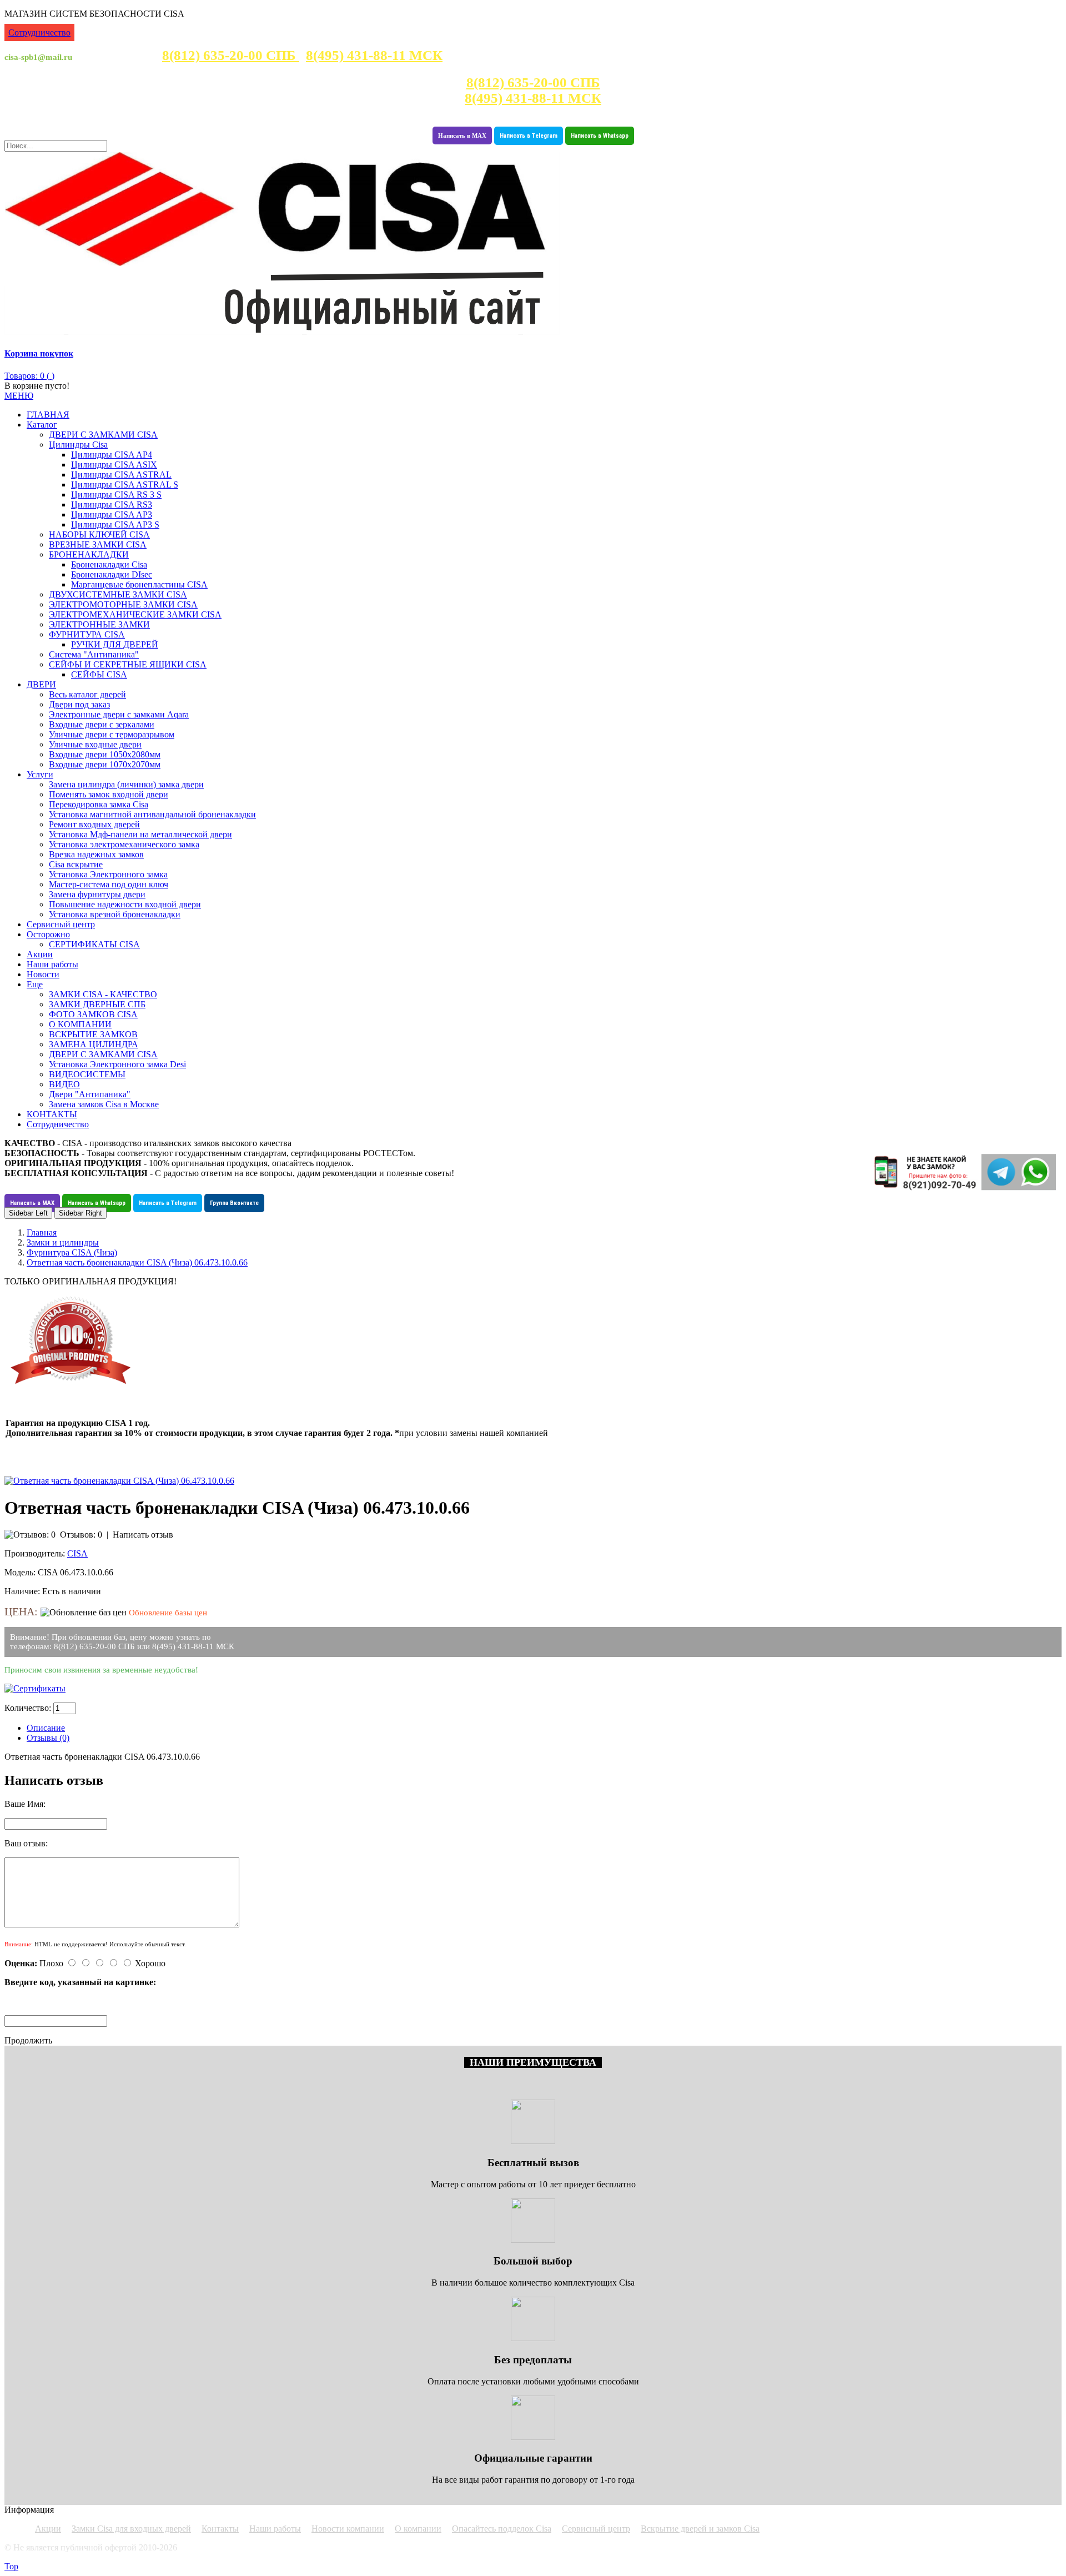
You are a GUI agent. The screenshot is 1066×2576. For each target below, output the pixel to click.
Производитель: (35, 1553)
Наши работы (275, 2529)
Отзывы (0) (48, 1738)
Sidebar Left (28, 1213)
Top (11, 2566)
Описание (46, 1728)
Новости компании (348, 2529)
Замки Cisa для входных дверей (131, 2529)
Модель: (20, 1572)
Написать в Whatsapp (600, 136)
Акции (48, 2529)
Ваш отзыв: (26, 1843)
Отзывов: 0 (81, 1535)
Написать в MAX (462, 135)
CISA (77, 1553)
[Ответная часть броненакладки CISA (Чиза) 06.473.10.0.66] (119, 1481)
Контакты (220, 2529)
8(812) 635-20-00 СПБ (231, 55)
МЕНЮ (19, 396)
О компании (418, 2529)
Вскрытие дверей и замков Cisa (700, 2529)
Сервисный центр (596, 2529)
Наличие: (22, 1591)
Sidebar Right (81, 1213)
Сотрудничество (39, 32)
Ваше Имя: (25, 1804)
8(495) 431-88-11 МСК (374, 55)
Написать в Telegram (529, 136)
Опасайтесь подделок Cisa (502, 2529)
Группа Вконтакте (234, 1203)
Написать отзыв (143, 1535)
